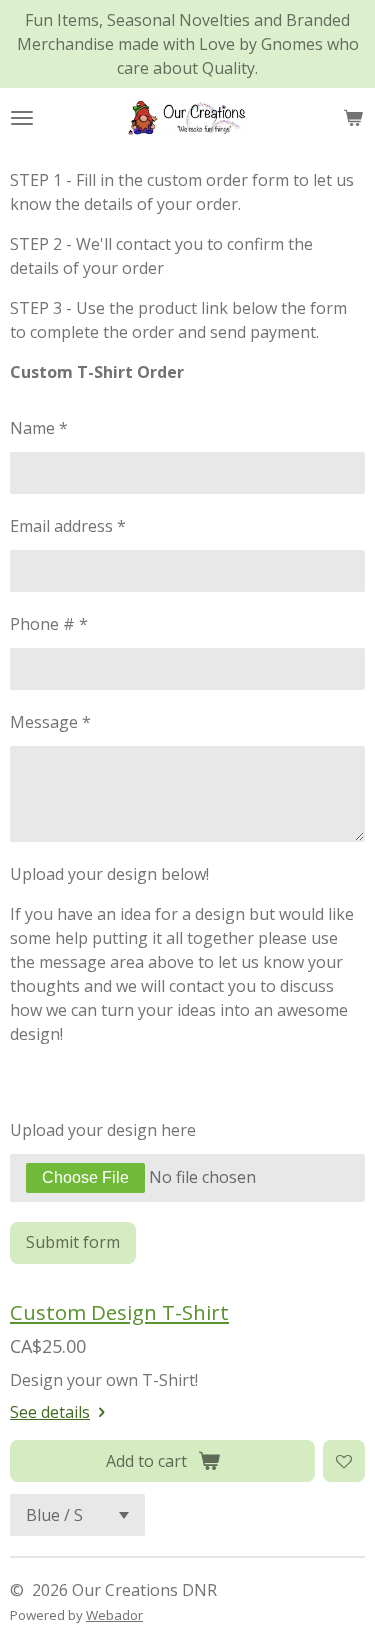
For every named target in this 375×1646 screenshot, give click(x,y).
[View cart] (353, 118)
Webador (114, 1615)
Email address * (68, 526)
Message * (50, 722)
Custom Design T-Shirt (119, 1312)
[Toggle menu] (22, 118)
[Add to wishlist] (344, 1461)
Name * (39, 428)
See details (50, 1412)
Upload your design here (103, 1130)
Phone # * (49, 624)
